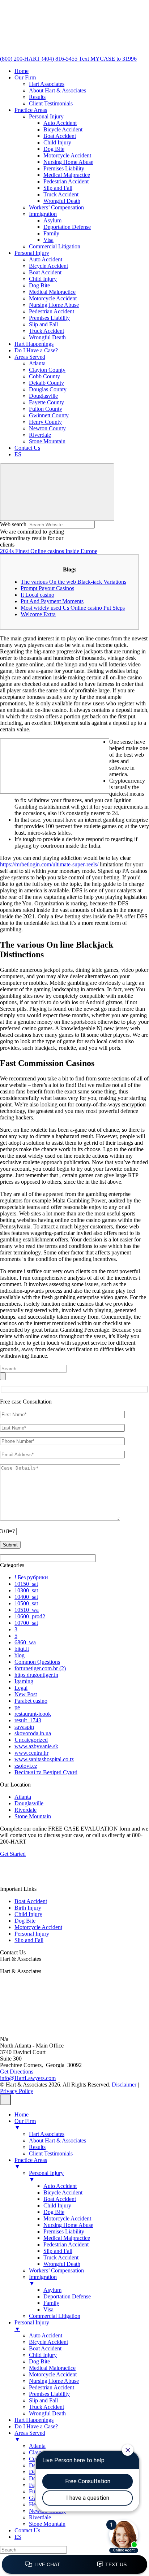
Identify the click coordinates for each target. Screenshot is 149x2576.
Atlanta (37, 363)
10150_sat (26, 1584)
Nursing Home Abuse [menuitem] (68, 2225)
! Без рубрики (31, 1577)
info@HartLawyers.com (28, 2078)
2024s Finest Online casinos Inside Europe (49, 551)
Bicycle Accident (63, 129)
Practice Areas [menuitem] (31, 2163)
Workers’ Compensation (56, 207)
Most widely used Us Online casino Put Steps (73, 608)
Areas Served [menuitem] (30, 2436)
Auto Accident (60, 123)
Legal (21, 1688)
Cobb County (44, 376)
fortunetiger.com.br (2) (40, 1668)
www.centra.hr (31, 1753)
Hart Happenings (34, 344)
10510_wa (27, 1610)
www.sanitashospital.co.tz (44, 1759)
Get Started (13, 1854)
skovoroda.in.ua (33, 1733)
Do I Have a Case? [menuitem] (36, 2426)
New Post (26, 1694)
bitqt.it (22, 1649)
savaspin (24, 1727)
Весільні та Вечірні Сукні (46, 1772)
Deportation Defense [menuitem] (67, 2296)
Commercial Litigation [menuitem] (55, 2316)
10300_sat (26, 1590)
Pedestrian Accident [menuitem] (66, 2244)
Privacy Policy (17, 2091)
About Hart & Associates (58, 90)
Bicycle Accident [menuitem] (63, 2192)
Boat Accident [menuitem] (60, 2199)
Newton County (47, 428)
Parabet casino (31, 1701)
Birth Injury (28, 1908)
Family (51, 233)
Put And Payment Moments (52, 601)
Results (37, 97)
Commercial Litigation (55, 246)
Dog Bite (54, 149)
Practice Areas (31, 110)
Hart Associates (47, 84)
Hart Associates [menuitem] (47, 2134)
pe (17, 1707)
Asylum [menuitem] (52, 2290)
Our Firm (25, 77)
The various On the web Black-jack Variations (73, 582)
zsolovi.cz (26, 1766)
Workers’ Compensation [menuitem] (56, 2270)
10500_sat (26, 1603)
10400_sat (26, 1597)
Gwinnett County (49, 415)
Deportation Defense (67, 227)
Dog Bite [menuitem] (54, 2212)
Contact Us (27, 448)
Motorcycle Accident (67, 155)
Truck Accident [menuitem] (61, 2257)
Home (22, 71)
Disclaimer (125, 2085)
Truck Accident (61, 194)
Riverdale (40, 435)
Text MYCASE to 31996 (108, 59)
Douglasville (43, 396)
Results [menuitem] (37, 2147)
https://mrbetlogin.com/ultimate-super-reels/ (49, 864)
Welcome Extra (38, 614)
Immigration (43, 214)
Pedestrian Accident (66, 181)
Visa (48, 240)
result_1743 (28, 1720)
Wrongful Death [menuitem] (62, 2264)
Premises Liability (64, 168)
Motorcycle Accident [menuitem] (67, 2218)
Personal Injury (46, 116)
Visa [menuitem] (48, 2309)
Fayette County (46, 402)
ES (18, 454)
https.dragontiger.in (36, 1675)
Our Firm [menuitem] (25, 2124)
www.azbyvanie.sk (36, 1746)
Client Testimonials (51, 103)
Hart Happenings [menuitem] (34, 2420)
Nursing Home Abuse (68, 162)
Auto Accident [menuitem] (60, 2186)
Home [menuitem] (22, 2114)
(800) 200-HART (21, 59)
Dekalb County (46, 383)
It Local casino (37, 595)
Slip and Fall (58, 188)
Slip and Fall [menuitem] (58, 2251)
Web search (13, 524)
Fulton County (46, 409)
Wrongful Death (62, 201)
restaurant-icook (33, 1714)
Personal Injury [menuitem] (46, 2176)
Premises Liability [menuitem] (64, 2231)
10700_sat (26, 1623)
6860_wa (25, 1642)
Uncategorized (31, 1740)
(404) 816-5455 (60, 59)
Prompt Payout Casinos (47, 588)
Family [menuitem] (51, 2303)
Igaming (24, 1681)
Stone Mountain (47, 441)
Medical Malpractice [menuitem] (67, 2238)
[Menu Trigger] (5, 2100)
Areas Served (30, 357)
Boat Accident (60, 136)
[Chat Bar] (74, 2565)
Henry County (45, 422)
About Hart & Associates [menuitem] (58, 2140)
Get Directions (17, 2072)
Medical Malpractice (67, 175)
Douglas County (48, 389)
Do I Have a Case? (36, 350)
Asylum (52, 220)
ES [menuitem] (18, 2537)
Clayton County (47, 370)
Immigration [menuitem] (43, 2280)
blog (20, 1655)
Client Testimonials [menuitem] (51, 2153)
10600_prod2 (30, 1616)
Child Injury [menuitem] (57, 2205)
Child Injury (57, 142)
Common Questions (37, 1662)
